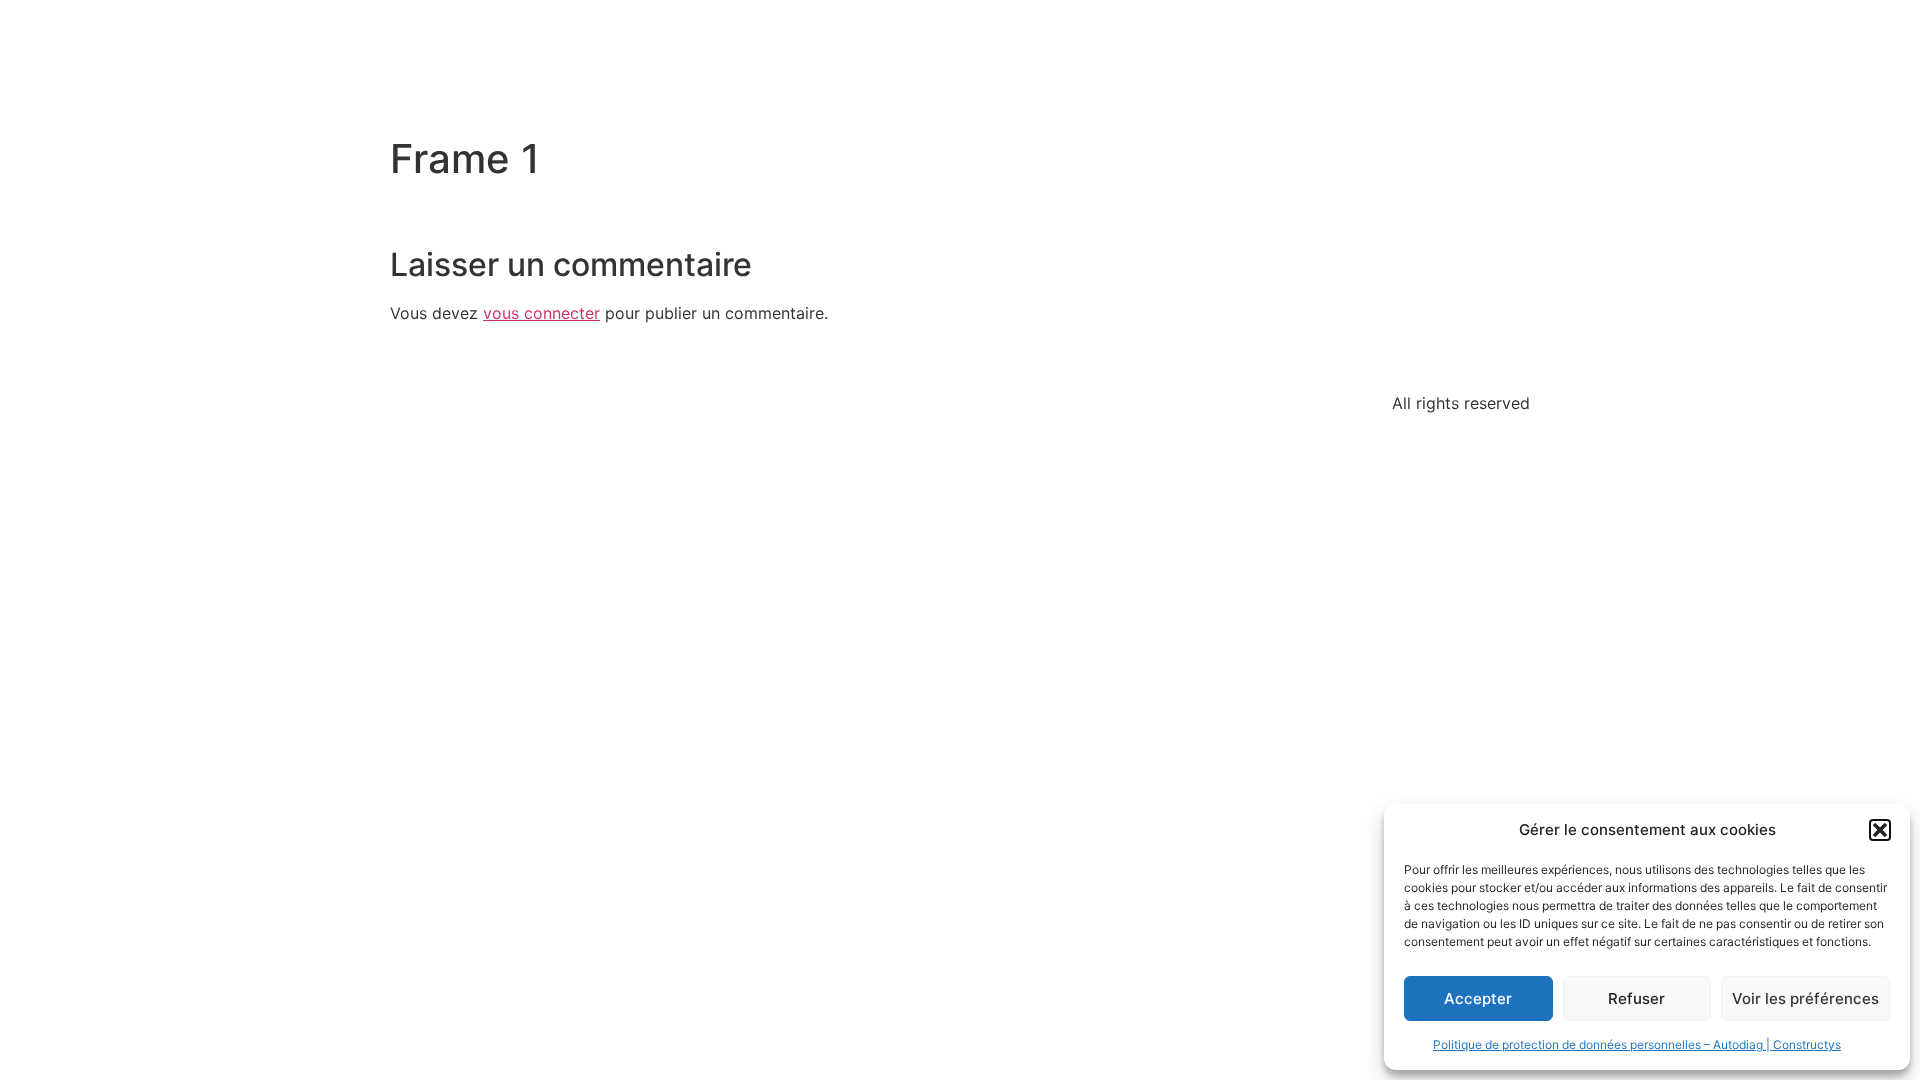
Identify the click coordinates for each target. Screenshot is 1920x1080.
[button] (1880, 830)
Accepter (1478, 998)
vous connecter (541, 313)
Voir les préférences (1805, 998)
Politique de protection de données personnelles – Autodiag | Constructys (1637, 1044)
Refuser (1636, 998)
